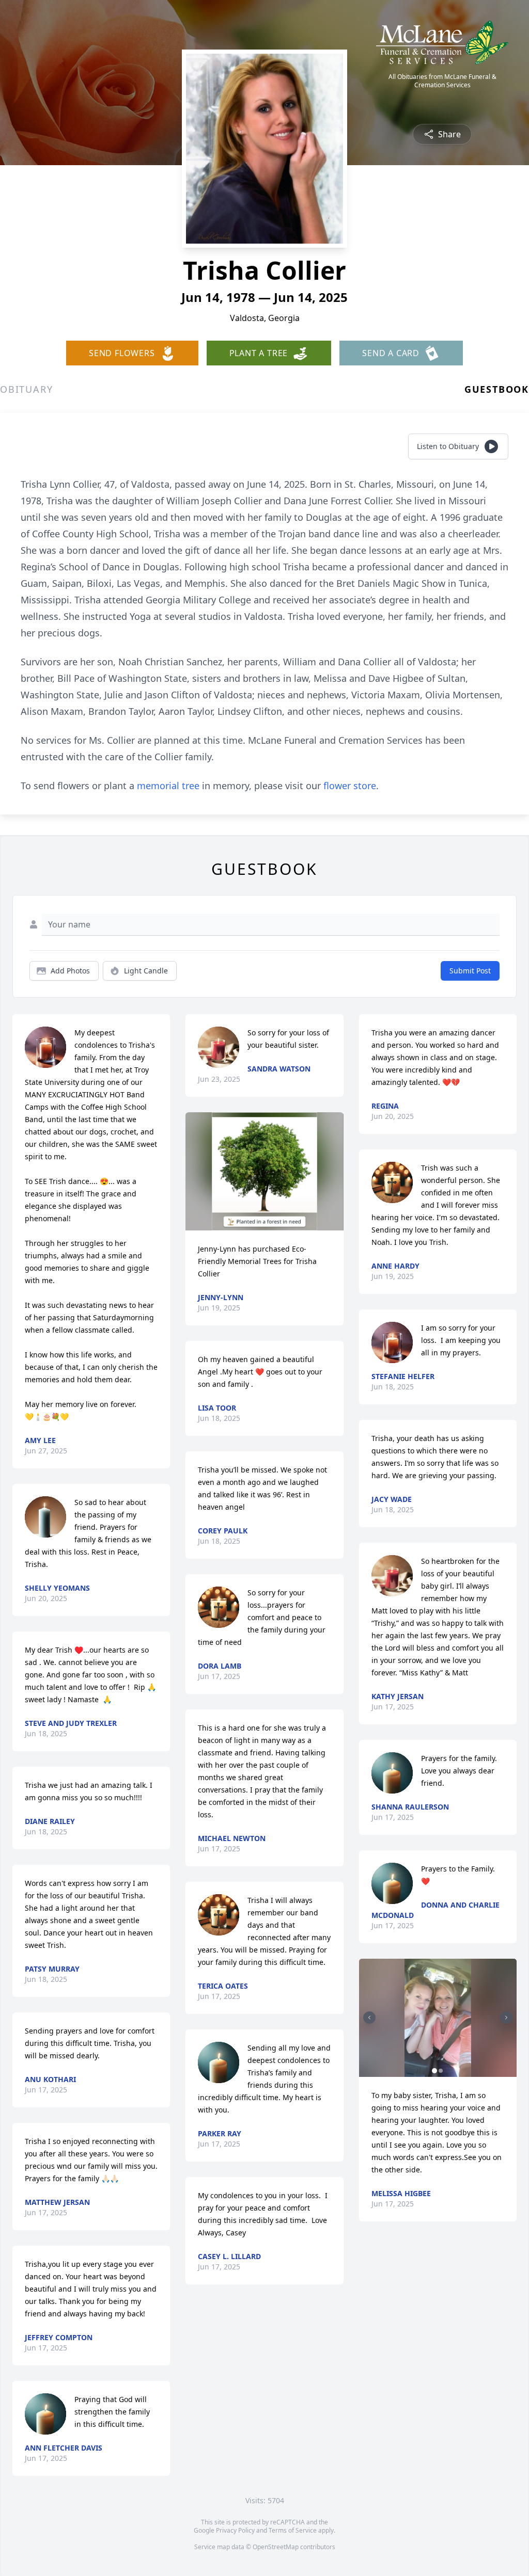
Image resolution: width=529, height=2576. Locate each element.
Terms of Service (293, 2530)
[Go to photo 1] (434, 2071)
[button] (264, 1171)
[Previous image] (369, 2018)
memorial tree (168, 786)
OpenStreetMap (276, 2547)
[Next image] (506, 2018)
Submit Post (470, 971)
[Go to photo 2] (441, 2071)
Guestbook (497, 389)
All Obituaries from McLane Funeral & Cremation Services (442, 81)
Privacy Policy (235, 2530)
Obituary (26, 389)
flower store (350, 786)
